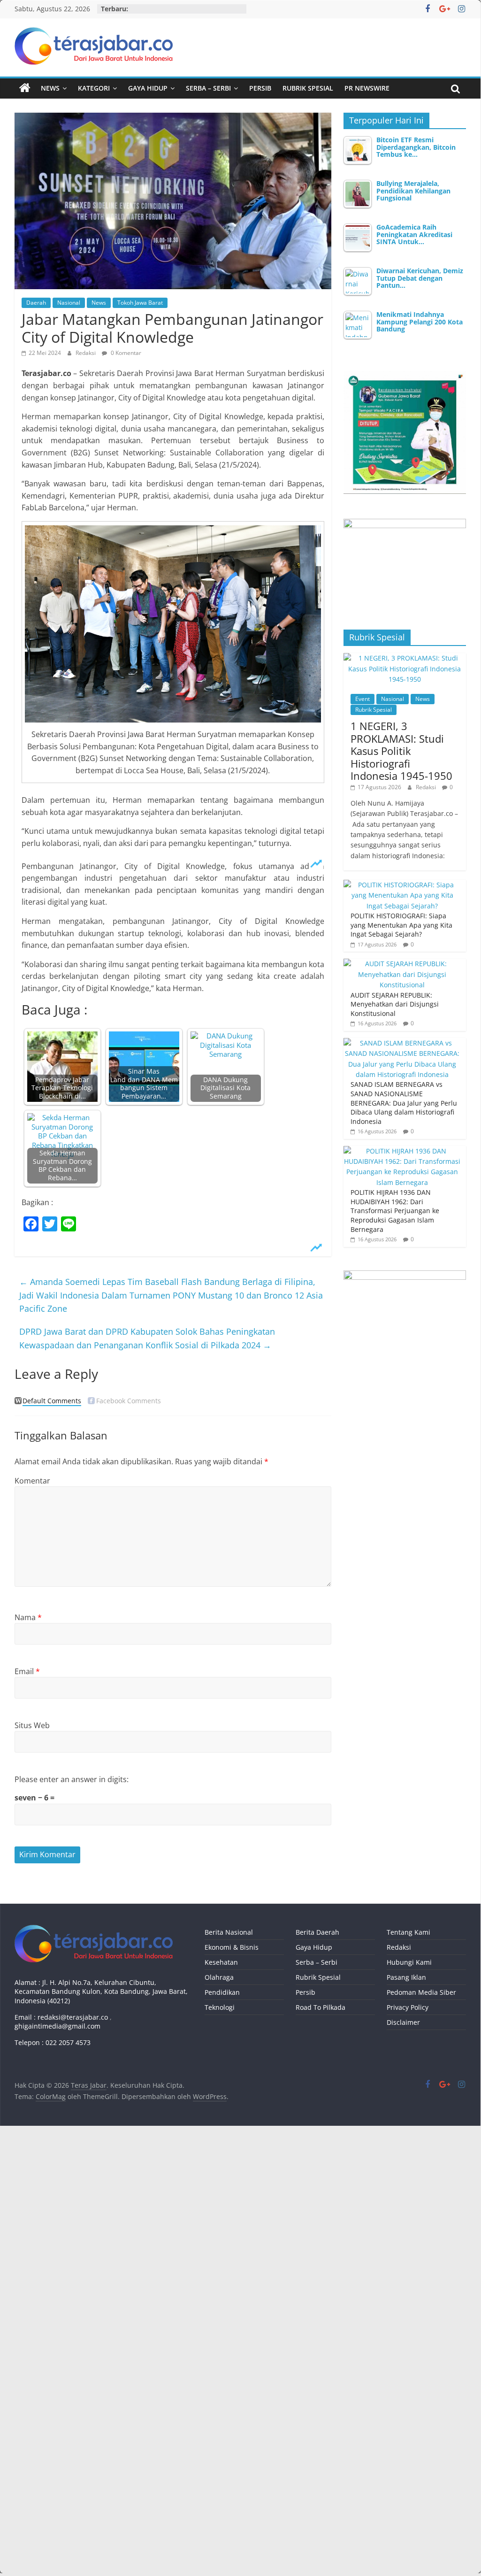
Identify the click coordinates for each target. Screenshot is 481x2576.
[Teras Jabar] (25, 88)
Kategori (94, 88)
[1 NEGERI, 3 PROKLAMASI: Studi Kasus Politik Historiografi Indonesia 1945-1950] (405, 658)
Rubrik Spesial (308, 88)
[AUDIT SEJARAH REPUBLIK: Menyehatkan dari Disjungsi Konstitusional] (403, 964)
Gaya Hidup (148, 88)
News (50, 88)
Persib (260, 88)
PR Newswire (367, 88)
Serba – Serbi (208, 88)
